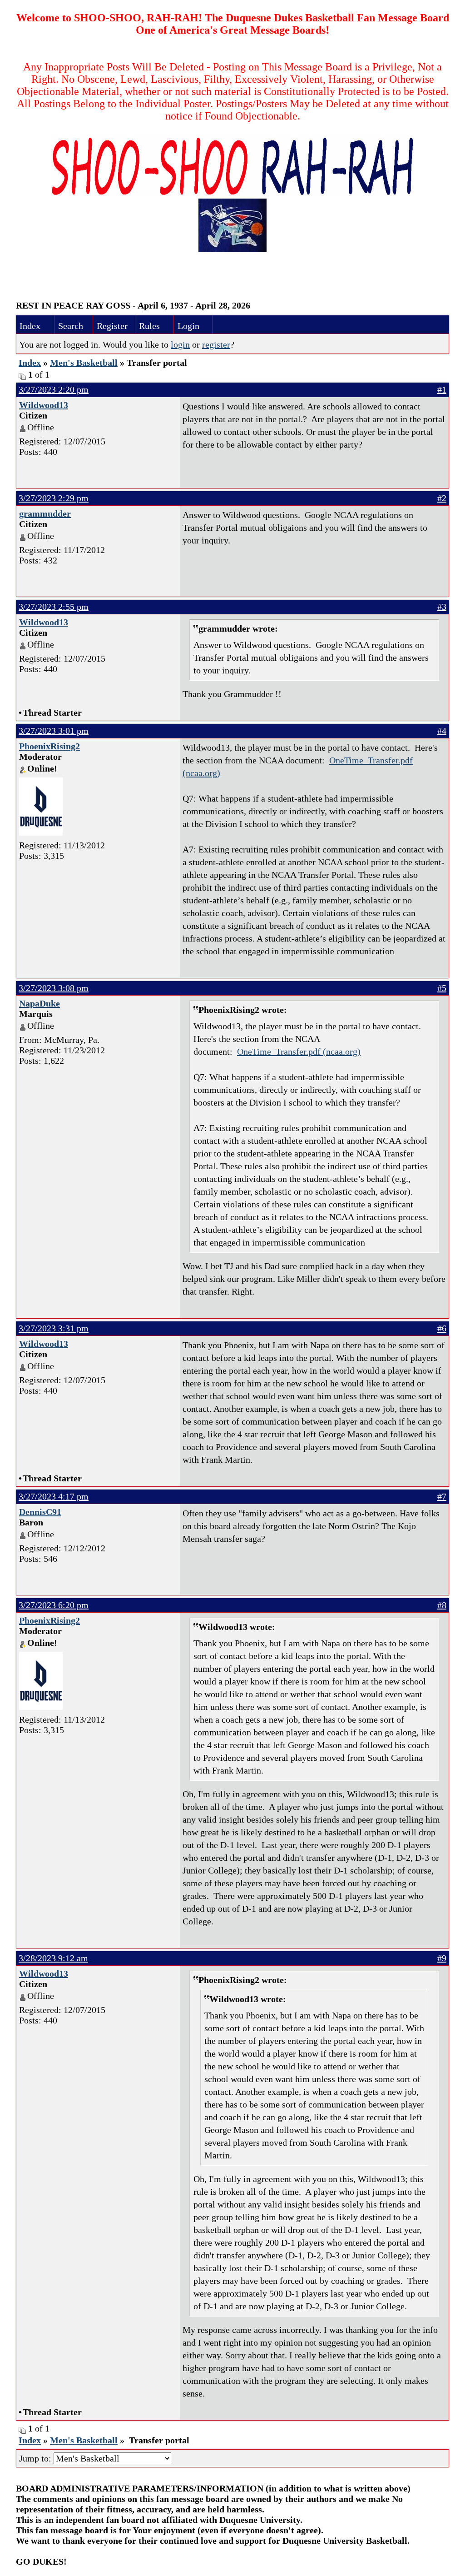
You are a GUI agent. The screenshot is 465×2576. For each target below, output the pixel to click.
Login (188, 326)
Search (71, 326)
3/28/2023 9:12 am (53, 1958)
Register (112, 326)
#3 (442, 607)
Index (30, 326)
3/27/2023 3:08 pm (54, 988)
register (216, 344)
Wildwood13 (44, 405)
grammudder (45, 513)
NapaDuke (40, 1003)
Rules (149, 326)
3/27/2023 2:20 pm (54, 389)
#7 (442, 1496)
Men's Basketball (84, 363)
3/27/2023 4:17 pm (54, 1496)
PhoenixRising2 (49, 746)
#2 (442, 498)
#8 (442, 1605)
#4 (442, 731)
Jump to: (36, 2458)
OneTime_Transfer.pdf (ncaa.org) (299, 1051)
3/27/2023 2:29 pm (54, 498)
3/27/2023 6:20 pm (54, 1605)
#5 (442, 988)
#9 (442, 1958)
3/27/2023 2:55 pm (54, 607)
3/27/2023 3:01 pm (54, 731)
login (180, 344)
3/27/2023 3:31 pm (54, 1328)
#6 (442, 1328)
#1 (442, 389)
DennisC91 (40, 1512)
